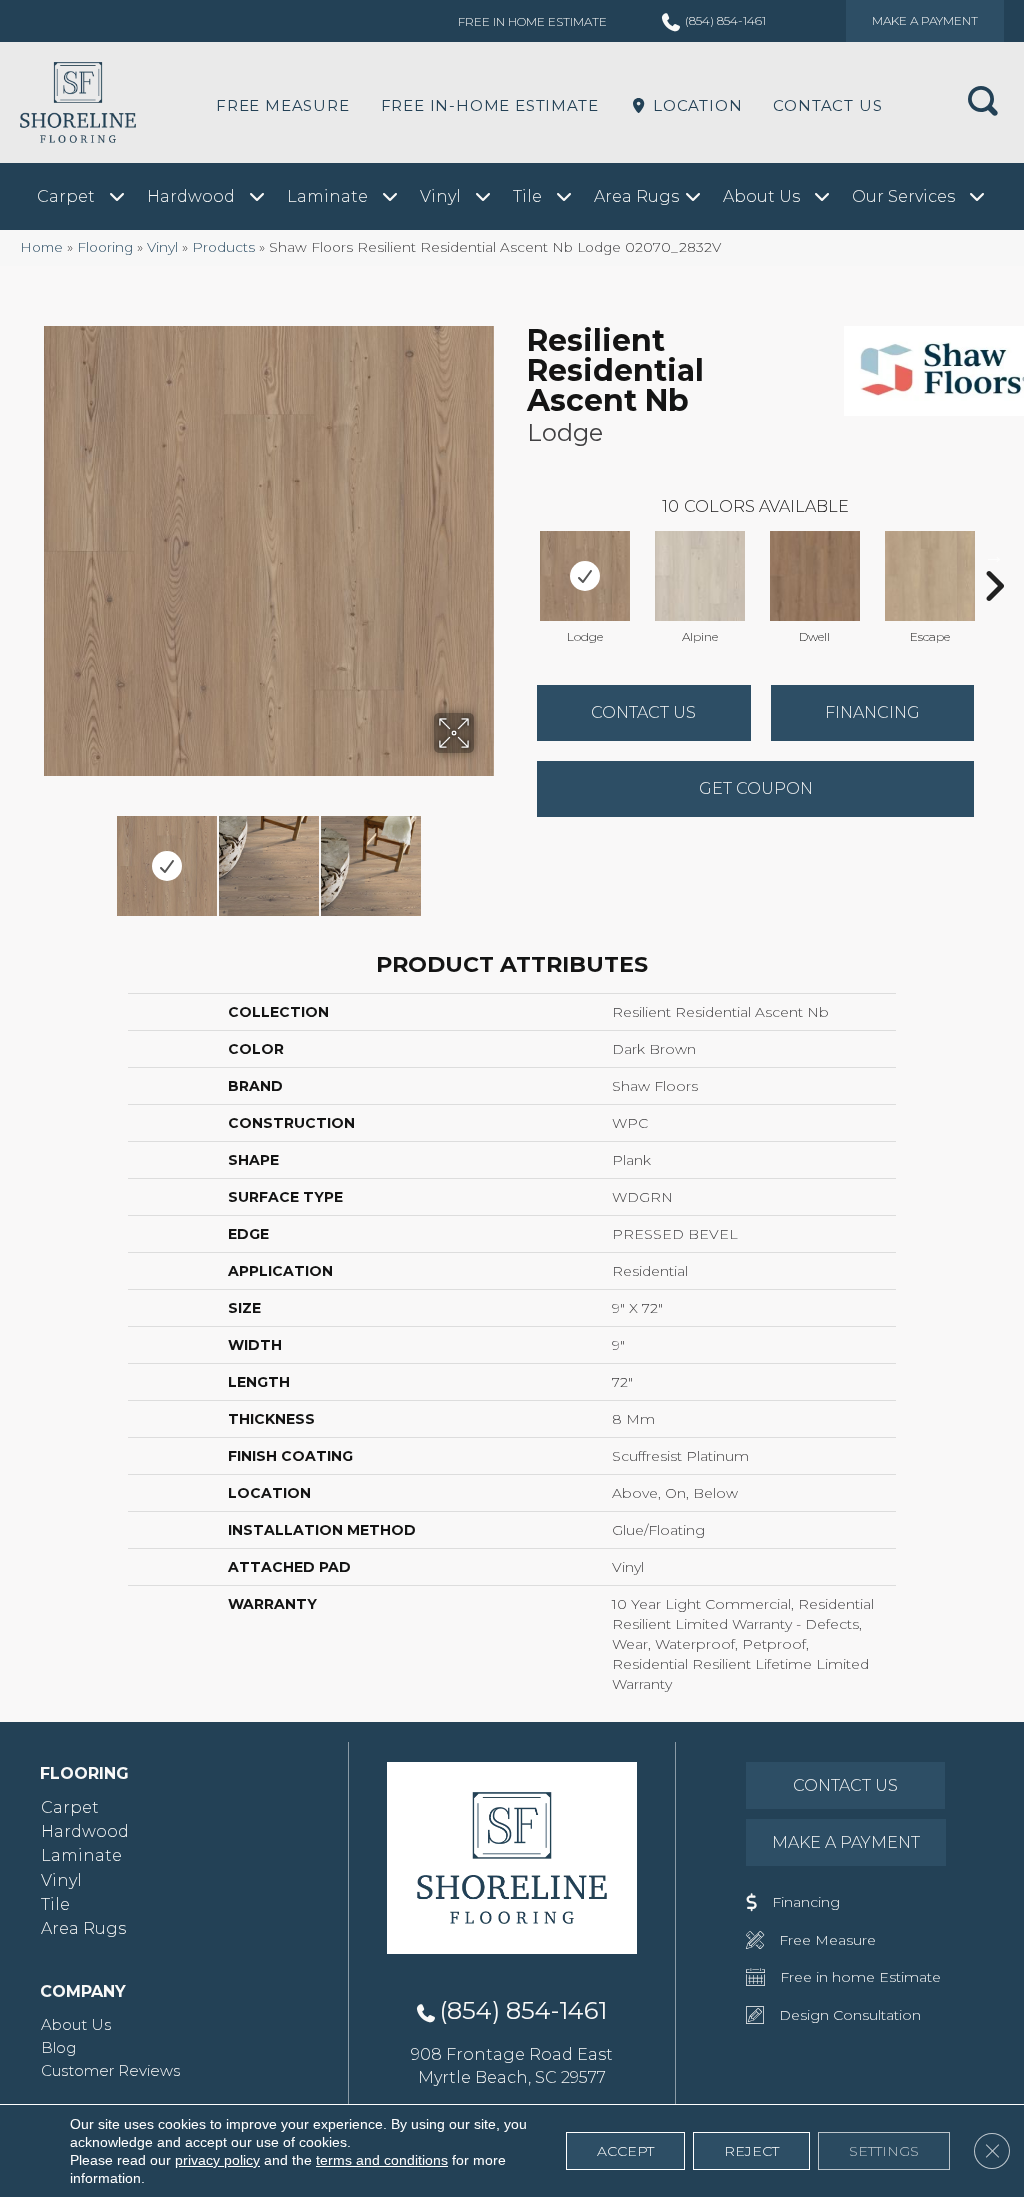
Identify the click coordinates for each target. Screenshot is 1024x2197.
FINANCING (872, 712)
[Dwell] (815, 576)
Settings (884, 2151)
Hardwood (85, 1831)
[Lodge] (585, 576)
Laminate (81, 1855)
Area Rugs (83, 1928)
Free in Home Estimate (532, 21)
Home (41, 247)
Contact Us (827, 105)
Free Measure (283, 105)
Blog (58, 2047)
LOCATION (695, 105)
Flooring (105, 247)
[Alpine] (700, 576)
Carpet (70, 1807)
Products (223, 247)
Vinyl (162, 247)
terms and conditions (382, 2160)
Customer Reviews (110, 2070)
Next (487, 856)
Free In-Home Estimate (490, 105)
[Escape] (930, 576)
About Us (76, 2024)
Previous (50, 856)
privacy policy (217, 2160)
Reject (751, 2151)
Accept (625, 2151)
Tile (55, 1904)
